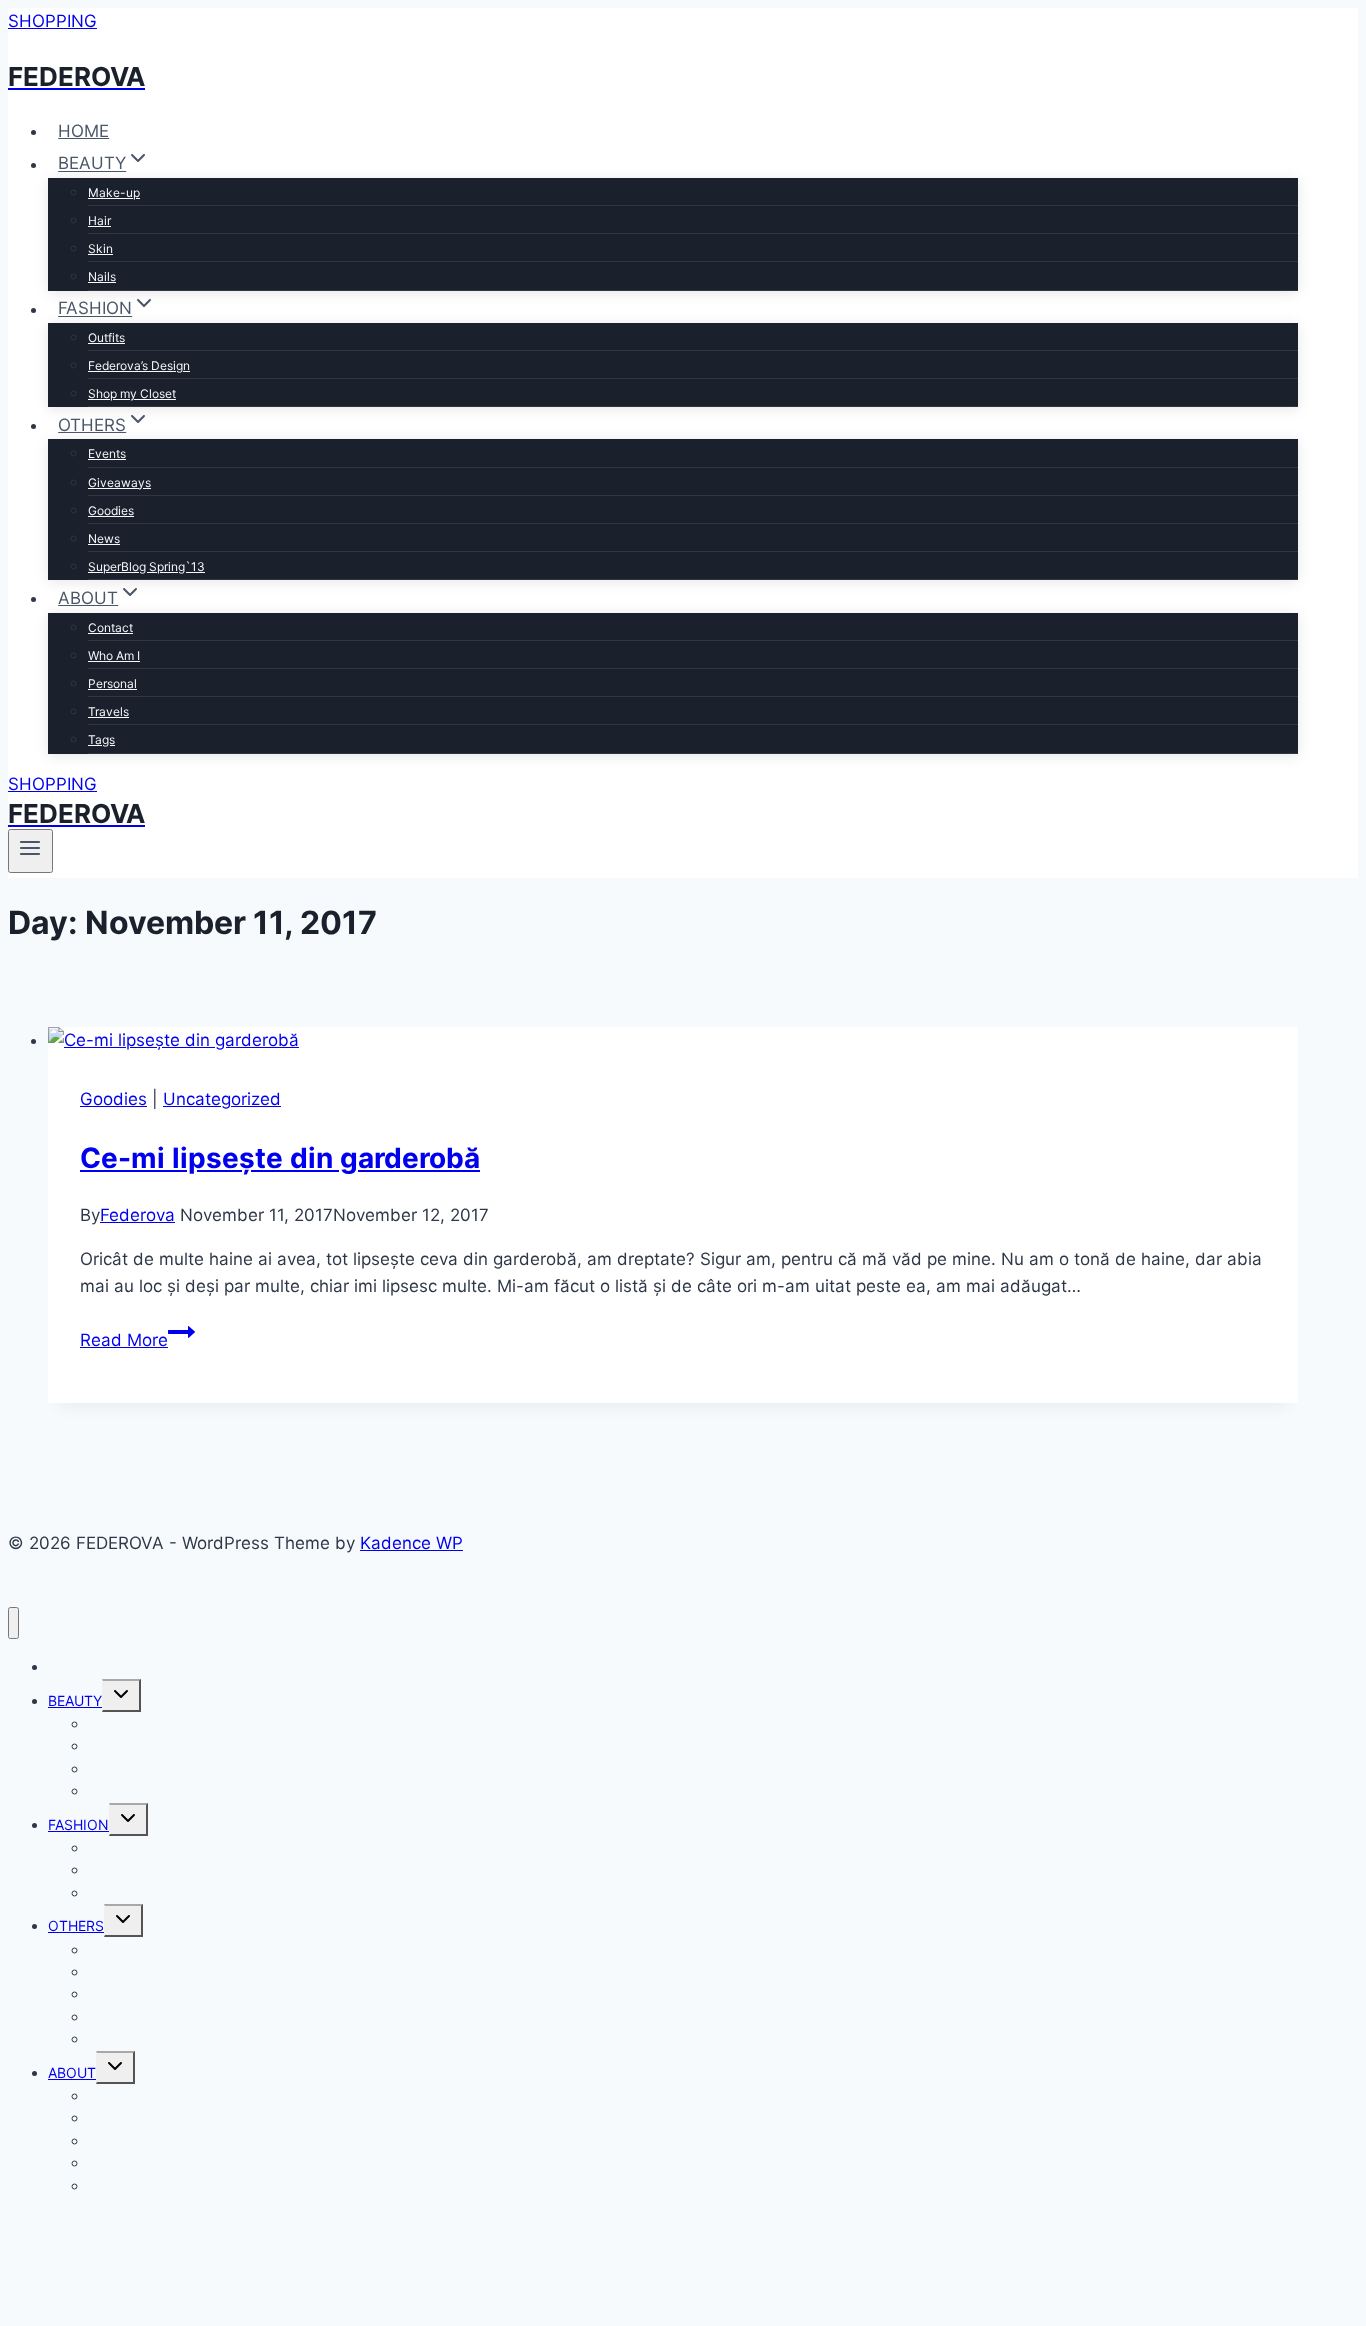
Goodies (111, 510)
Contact (110, 627)
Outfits (106, 337)
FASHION (78, 1824)
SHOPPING (52, 21)
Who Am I (114, 655)
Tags (101, 739)
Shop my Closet (132, 393)
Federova (137, 1215)
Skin (100, 248)
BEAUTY (75, 1700)
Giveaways (119, 482)
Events (107, 453)
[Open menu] (30, 851)
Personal (112, 683)
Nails (102, 276)
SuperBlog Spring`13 (146, 566)
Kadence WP (411, 1543)
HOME (83, 131)
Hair (99, 220)
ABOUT (72, 2072)
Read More (137, 1340)
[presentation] (673, 1040)
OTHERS (76, 1925)
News (104, 538)
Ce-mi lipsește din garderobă (280, 1158)
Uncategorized (222, 1099)
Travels (108, 711)
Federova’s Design (139, 365)
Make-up (114, 192)
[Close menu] (13, 1623)
